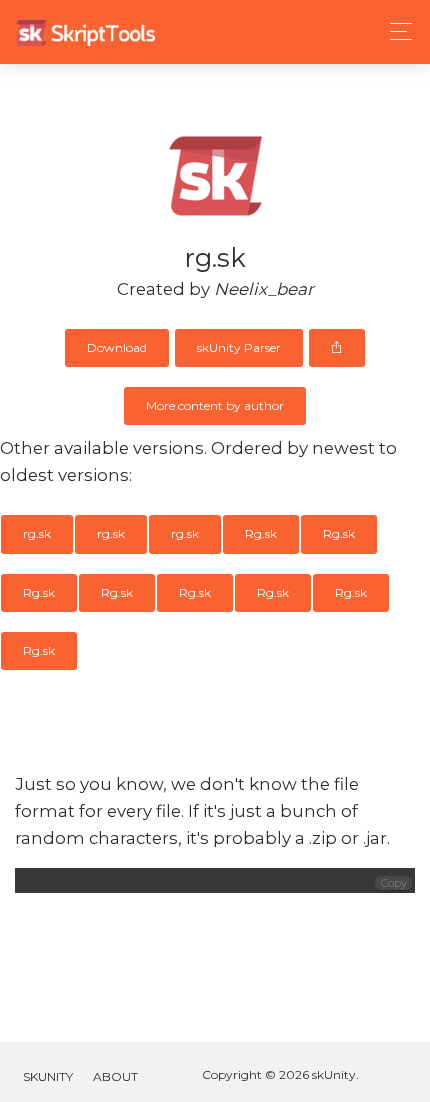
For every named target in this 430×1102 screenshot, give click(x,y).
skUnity (48, 1076)
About (115, 1076)
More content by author (215, 405)
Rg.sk (261, 533)
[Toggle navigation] (395, 31)
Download (117, 347)
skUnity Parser (239, 347)
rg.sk (37, 533)
